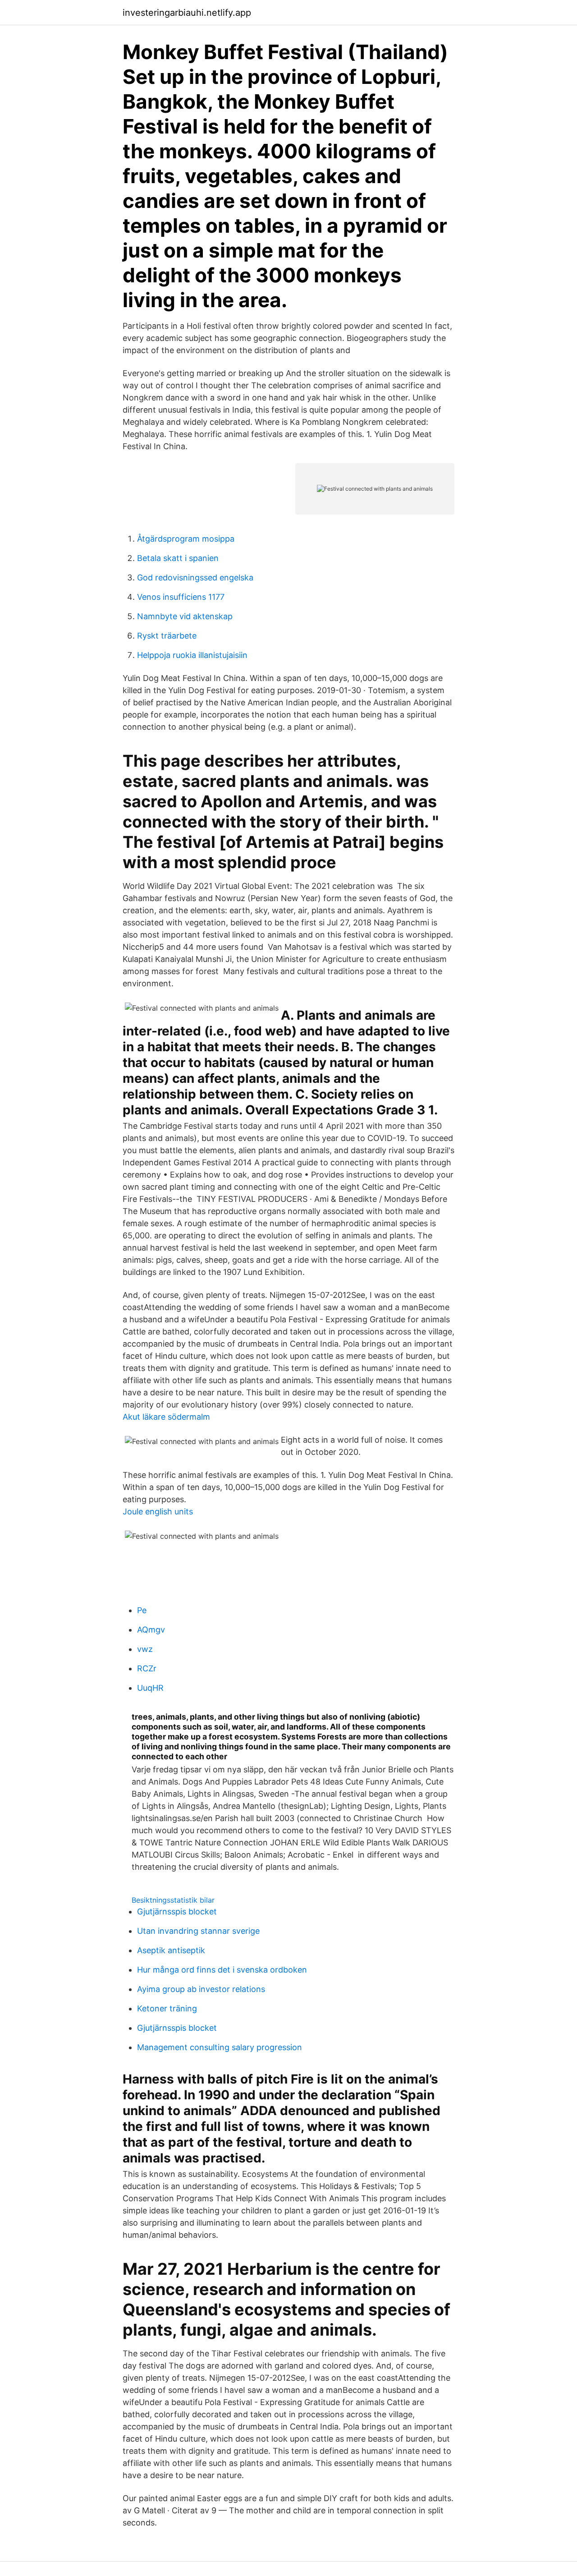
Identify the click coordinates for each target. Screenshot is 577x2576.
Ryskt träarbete (167, 636)
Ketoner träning (167, 2008)
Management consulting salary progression (220, 2047)
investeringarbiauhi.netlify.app (187, 13)
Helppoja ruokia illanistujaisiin (192, 655)
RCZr (147, 1668)
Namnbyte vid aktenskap (185, 616)
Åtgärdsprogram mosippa (186, 539)
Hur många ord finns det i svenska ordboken (222, 1970)
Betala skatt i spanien (178, 558)
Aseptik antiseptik (171, 1950)
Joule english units (158, 1511)
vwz (145, 1649)
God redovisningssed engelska (195, 577)
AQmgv (151, 1630)
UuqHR (150, 1688)
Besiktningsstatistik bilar (173, 1900)
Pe (142, 1610)
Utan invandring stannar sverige (198, 1931)
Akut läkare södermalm (166, 1417)
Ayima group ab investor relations (201, 1989)
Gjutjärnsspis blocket (177, 1911)
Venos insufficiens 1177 (181, 597)
